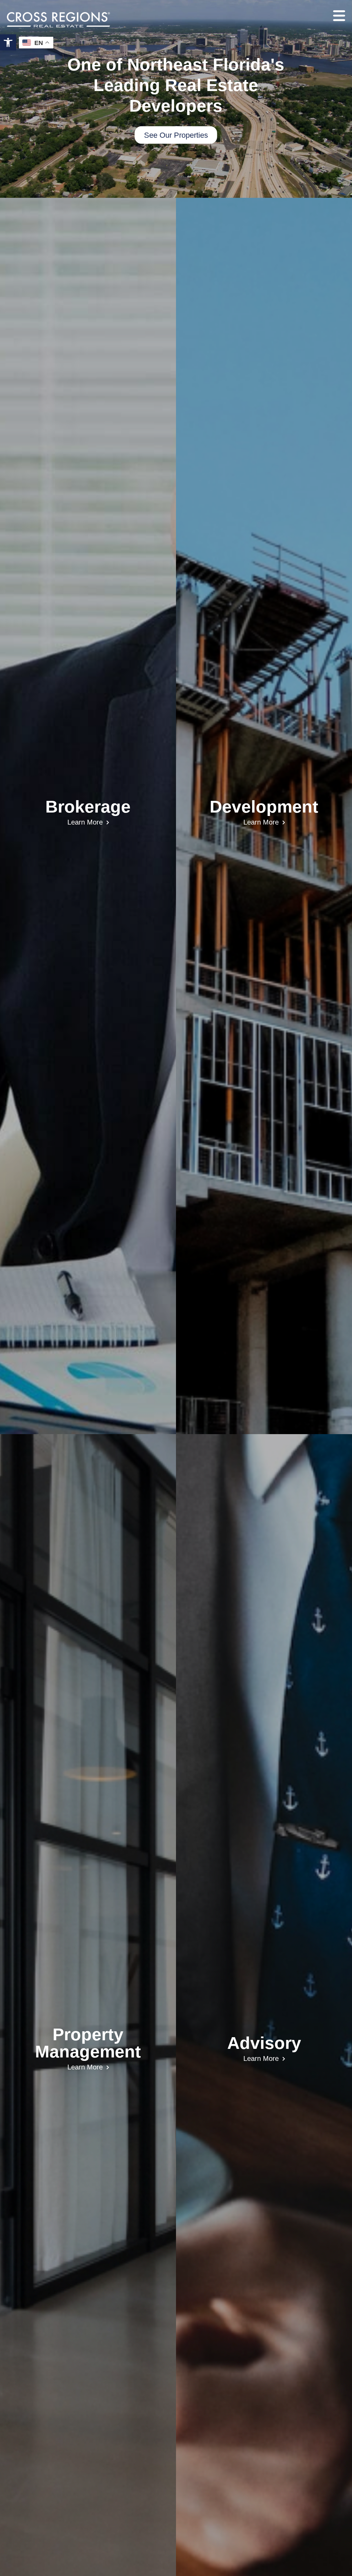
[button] (8, 42)
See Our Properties (176, 135)
